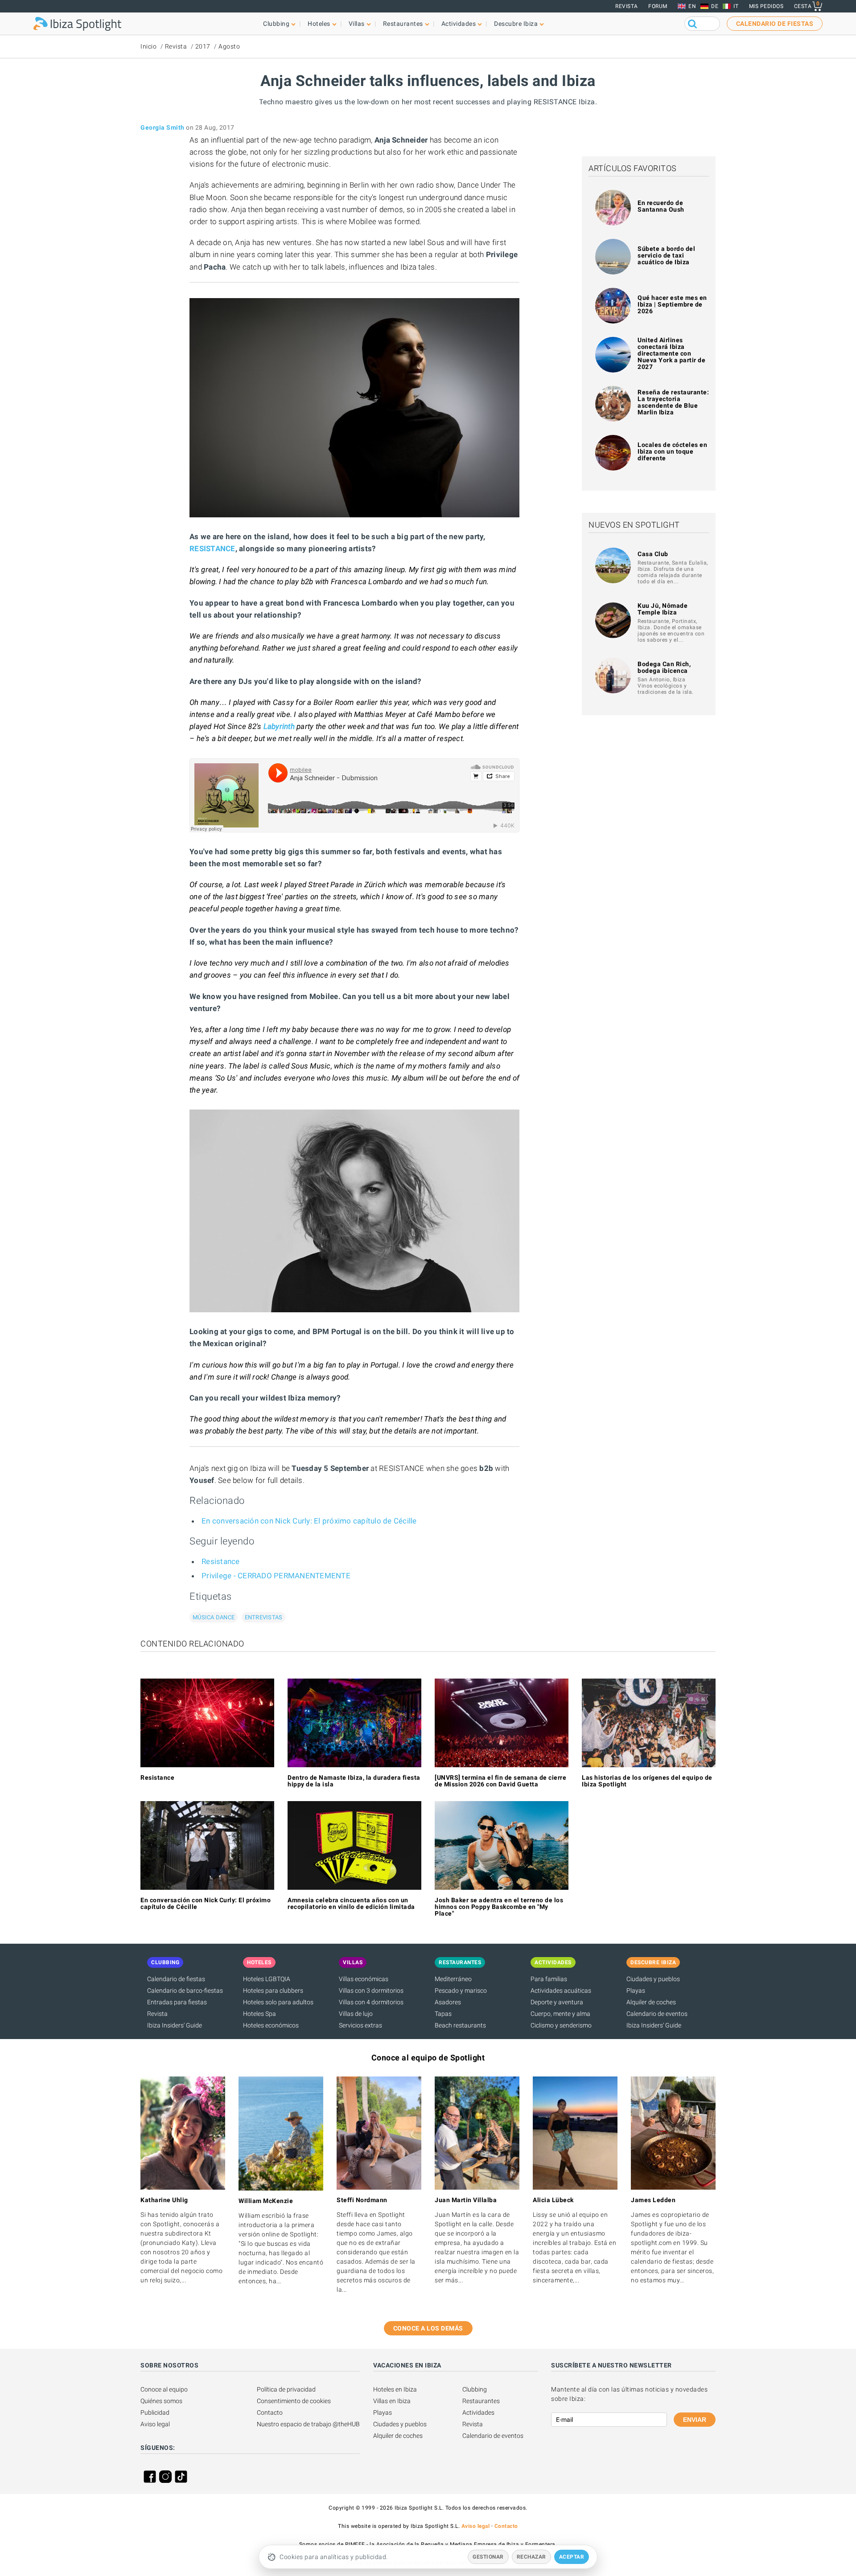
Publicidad (155, 2412)
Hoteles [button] (319, 24)
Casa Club (653, 554)
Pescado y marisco (461, 1990)
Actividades (478, 2412)
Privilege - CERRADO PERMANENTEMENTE (276, 1576)
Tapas (443, 2014)
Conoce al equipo (164, 2389)
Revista (627, 6)
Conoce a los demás (428, 2328)
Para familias (549, 1979)
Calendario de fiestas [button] (775, 24)
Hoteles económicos (271, 2025)
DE (715, 6)
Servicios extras (360, 2025)
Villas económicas (364, 1979)
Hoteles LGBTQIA (267, 1979)
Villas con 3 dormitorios (371, 1990)
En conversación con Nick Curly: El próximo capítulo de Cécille (309, 1521)
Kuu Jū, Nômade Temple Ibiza (663, 609)
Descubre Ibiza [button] (516, 24)
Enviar (695, 2420)
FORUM (658, 6)
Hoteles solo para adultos (278, 2002)
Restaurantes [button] (403, 24)
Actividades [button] (459, 24)
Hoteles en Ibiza (395, 2389)
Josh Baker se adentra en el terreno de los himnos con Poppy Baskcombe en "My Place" (499, 1907)
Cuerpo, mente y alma (560, 2014)
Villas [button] (357, 24)
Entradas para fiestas (177, 2002)
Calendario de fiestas (176, 1979)
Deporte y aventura (557, 2002)
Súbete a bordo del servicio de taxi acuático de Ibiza (666, 255)
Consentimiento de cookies (294, 2401)
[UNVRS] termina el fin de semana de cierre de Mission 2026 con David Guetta (500, 1781)
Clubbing (475, 2389)
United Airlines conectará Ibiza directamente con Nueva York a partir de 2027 (671, 353)
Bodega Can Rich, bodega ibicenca (664, 667)
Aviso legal (155, 2424)
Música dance (214, 1617)
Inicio (148, 46)
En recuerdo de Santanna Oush (661, 206)
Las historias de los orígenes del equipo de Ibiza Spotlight (647, 1781)
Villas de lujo (356, 2014)
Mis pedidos (766, 6)
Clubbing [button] (276, 24)
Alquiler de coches (651, 2002)
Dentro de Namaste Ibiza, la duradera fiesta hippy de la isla (354, 1781)
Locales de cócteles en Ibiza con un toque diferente (672, 451)
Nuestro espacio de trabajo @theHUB (308, 2424)
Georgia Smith (163, 127)
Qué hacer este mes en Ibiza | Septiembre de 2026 (672, 304)
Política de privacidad (286, 2389)
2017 (203, 46)
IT (736, 6)
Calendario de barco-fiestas (185, 1990)
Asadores (448, 2002)
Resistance (221, 1561)
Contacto (270, 2412)
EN (692, 6)
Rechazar (531, 2557)
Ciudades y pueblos (653, 1979)
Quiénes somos (161, 2401)
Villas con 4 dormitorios (371, 2002)
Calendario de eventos (657, 2014)
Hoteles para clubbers (273, 1990)
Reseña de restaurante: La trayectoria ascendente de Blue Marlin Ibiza (673, 402)
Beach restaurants (460, 2025)
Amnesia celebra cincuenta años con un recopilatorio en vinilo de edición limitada (351, 1903)
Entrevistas (264, 1617)
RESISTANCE (212, 549)
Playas (636, 1990)
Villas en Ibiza (392, 2401)
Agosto (229, 46)
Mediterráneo (453, 1979)
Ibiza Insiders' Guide (175, 2025)
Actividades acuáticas (561, 1990)
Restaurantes (481, 2401)
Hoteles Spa (259, 2014)
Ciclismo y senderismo (561, 2025)
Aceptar (572, 2557)
